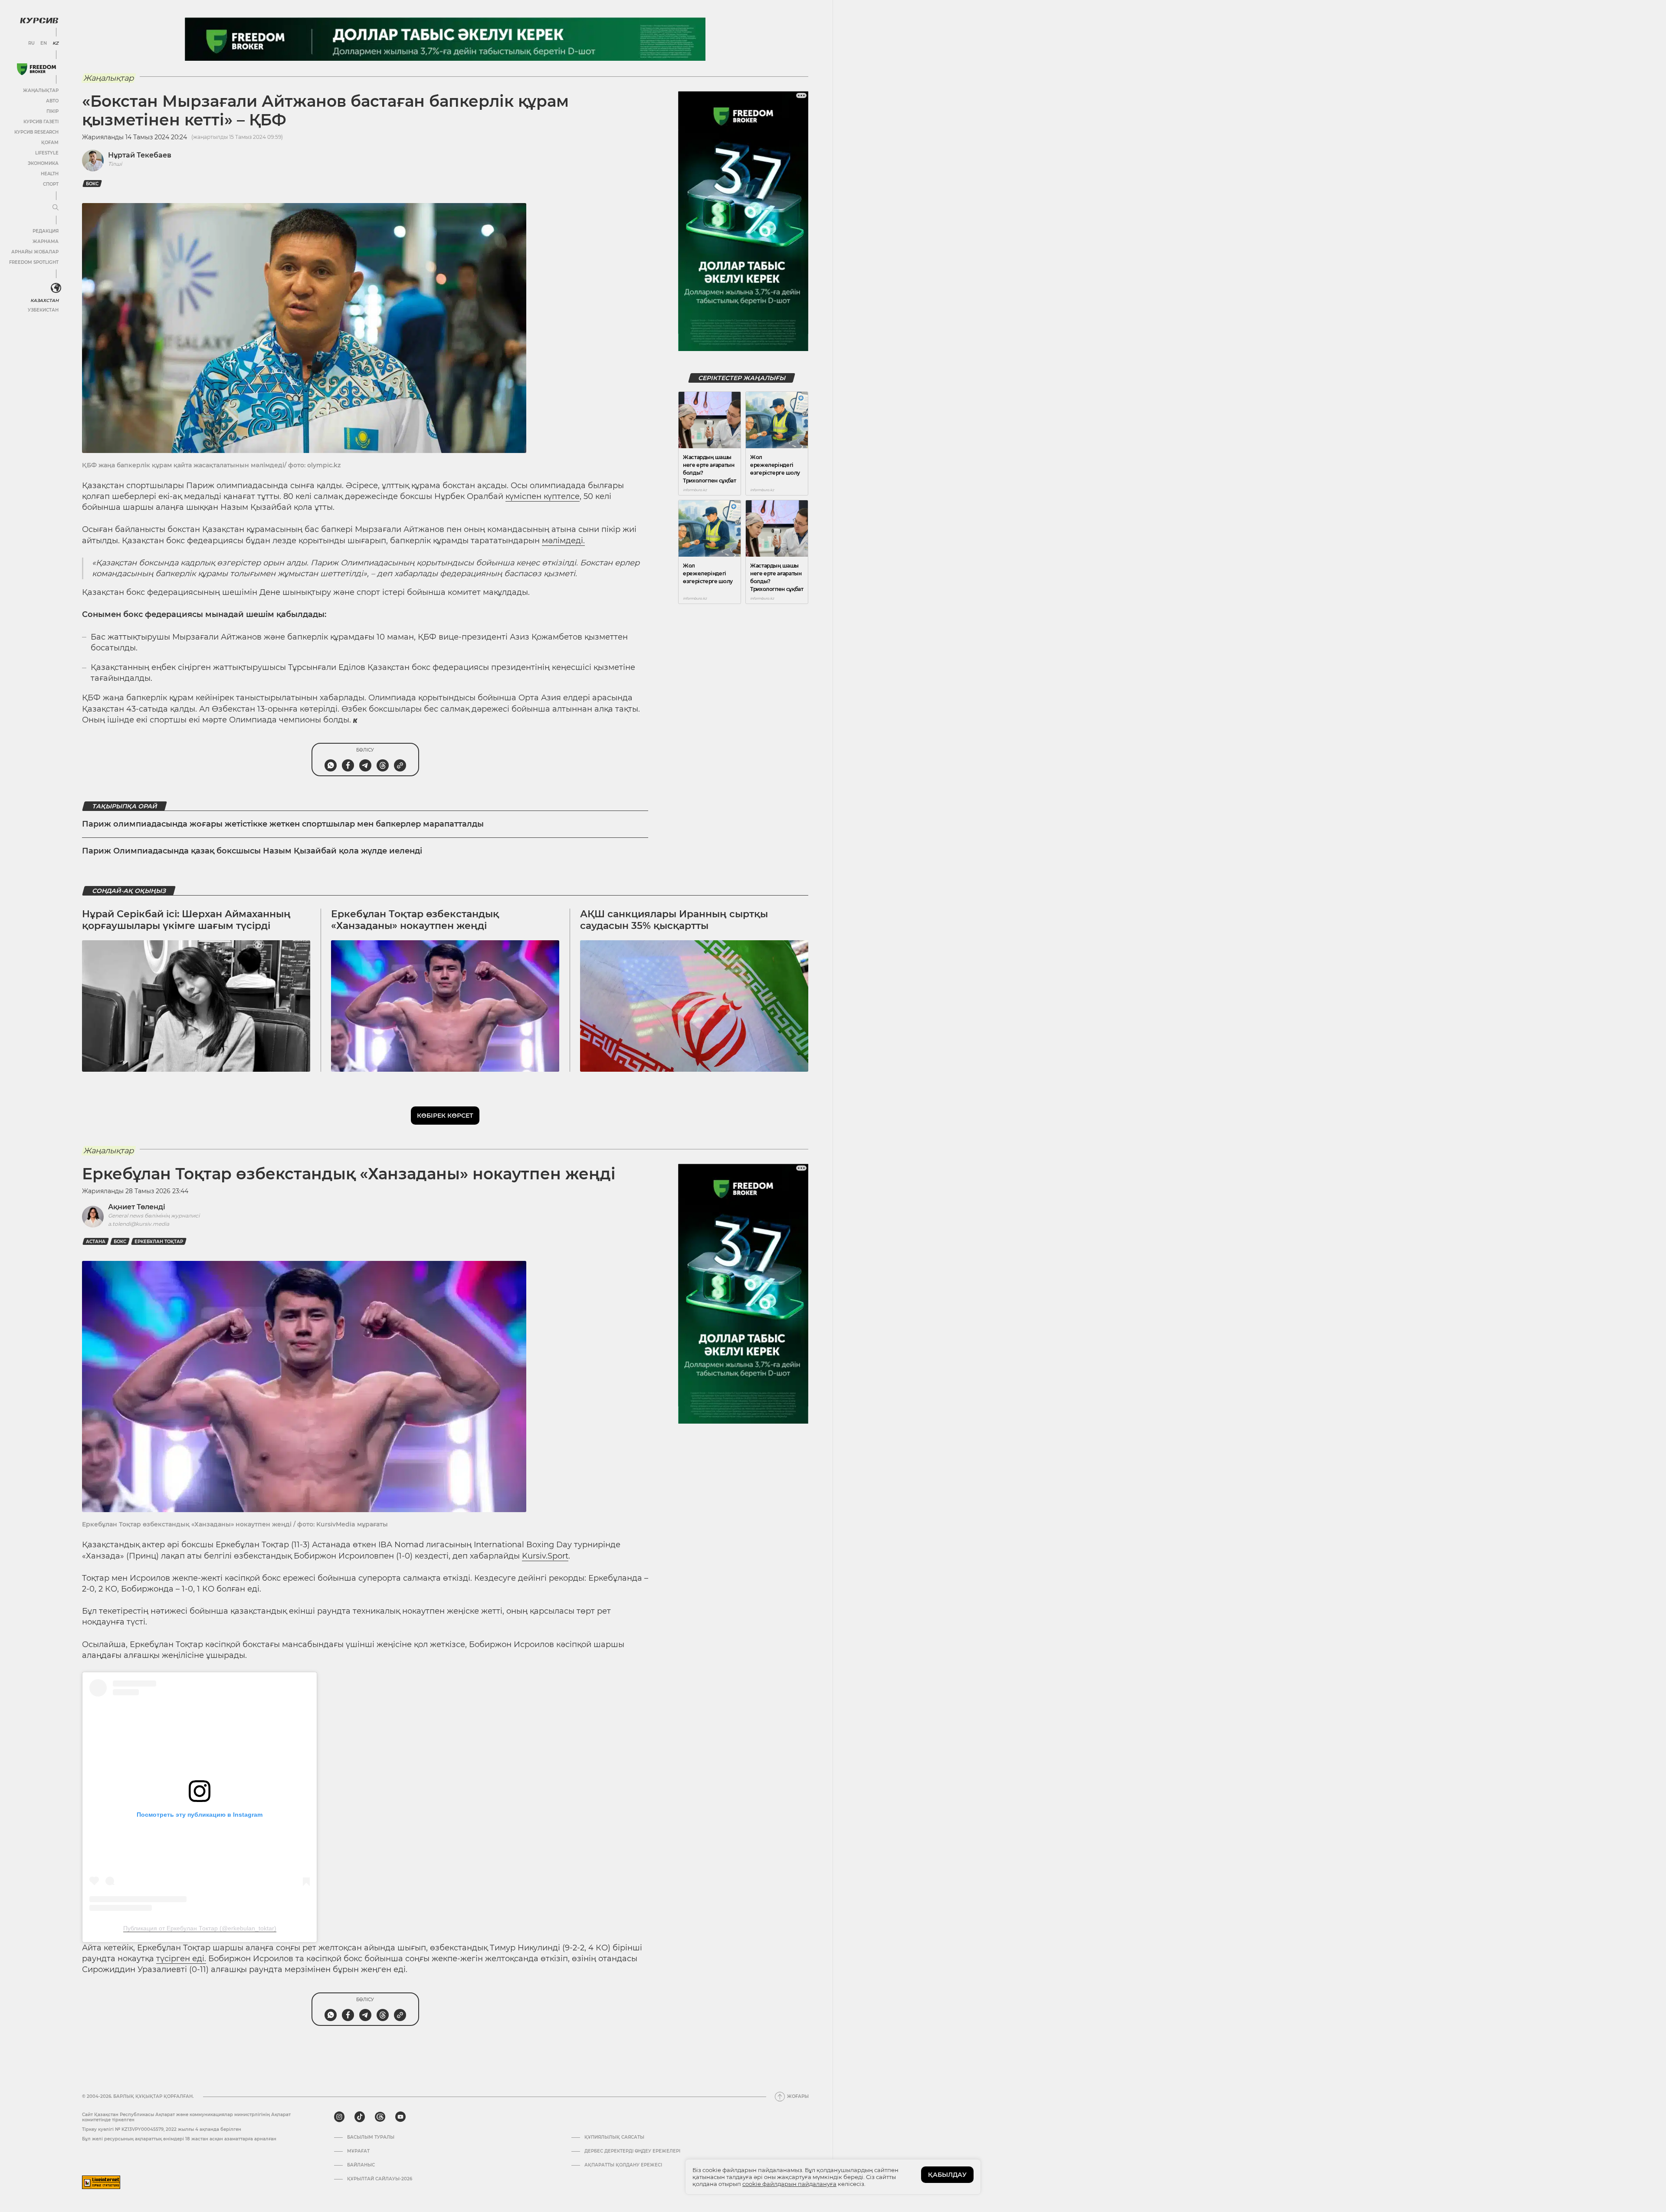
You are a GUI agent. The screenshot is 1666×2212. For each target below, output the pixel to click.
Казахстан (44, 300)
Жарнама (46, 241)
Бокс (92, 184)
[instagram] (339, 2117)
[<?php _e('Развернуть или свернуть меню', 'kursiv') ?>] (56, 288)
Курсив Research (36, 132)
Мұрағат (358, 2151)
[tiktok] (360, 2117)
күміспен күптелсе (543, 496)
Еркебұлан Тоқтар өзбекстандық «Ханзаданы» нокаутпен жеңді (415, 920)
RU (31, 43)
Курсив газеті (41, 122)
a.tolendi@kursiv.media (139, 1224)
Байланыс (361, 2165)
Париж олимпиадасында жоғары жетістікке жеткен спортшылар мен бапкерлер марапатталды (283, 824)
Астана (96, 1242)
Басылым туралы (371, 2137)
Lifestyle (47, 153)
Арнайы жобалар (35, 252)
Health (50, 174)
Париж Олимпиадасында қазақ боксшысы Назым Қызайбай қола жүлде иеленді (252, 851)
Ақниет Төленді (137, 1207)
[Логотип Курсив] (39, 20)
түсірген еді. (181, 1959)
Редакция (46, 231)
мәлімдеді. (563, 541)
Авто (52, 101)
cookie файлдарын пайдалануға (789, 2184)
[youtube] (400, 2117)
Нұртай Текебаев (140, 155)
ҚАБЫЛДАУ (947, 2175)
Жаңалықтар (41, 90)
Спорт (51, 184)
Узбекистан (43, 310)
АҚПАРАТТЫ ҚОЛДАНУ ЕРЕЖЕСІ (623, 2165)
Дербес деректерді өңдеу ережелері (632, 2151)
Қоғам (50, 143)
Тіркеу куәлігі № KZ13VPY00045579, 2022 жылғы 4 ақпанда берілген (162, 2129)
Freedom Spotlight (34, 262)
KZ (56, 43)
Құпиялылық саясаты (614, 2137)
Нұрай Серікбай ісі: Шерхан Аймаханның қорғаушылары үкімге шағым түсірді (186, 920)
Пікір (52, 111)
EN (44, 43)
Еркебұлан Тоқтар (159, 1242)
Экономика (43, 163)
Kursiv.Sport (545, 1556)
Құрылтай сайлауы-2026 (380, 2179)
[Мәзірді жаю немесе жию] (56, 208)
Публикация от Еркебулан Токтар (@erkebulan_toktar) (200, 1928)
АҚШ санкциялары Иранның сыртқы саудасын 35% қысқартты (674, 920)
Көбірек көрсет (445, 1116)
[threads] (380, 2117)
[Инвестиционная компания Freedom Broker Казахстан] (36, 69)
